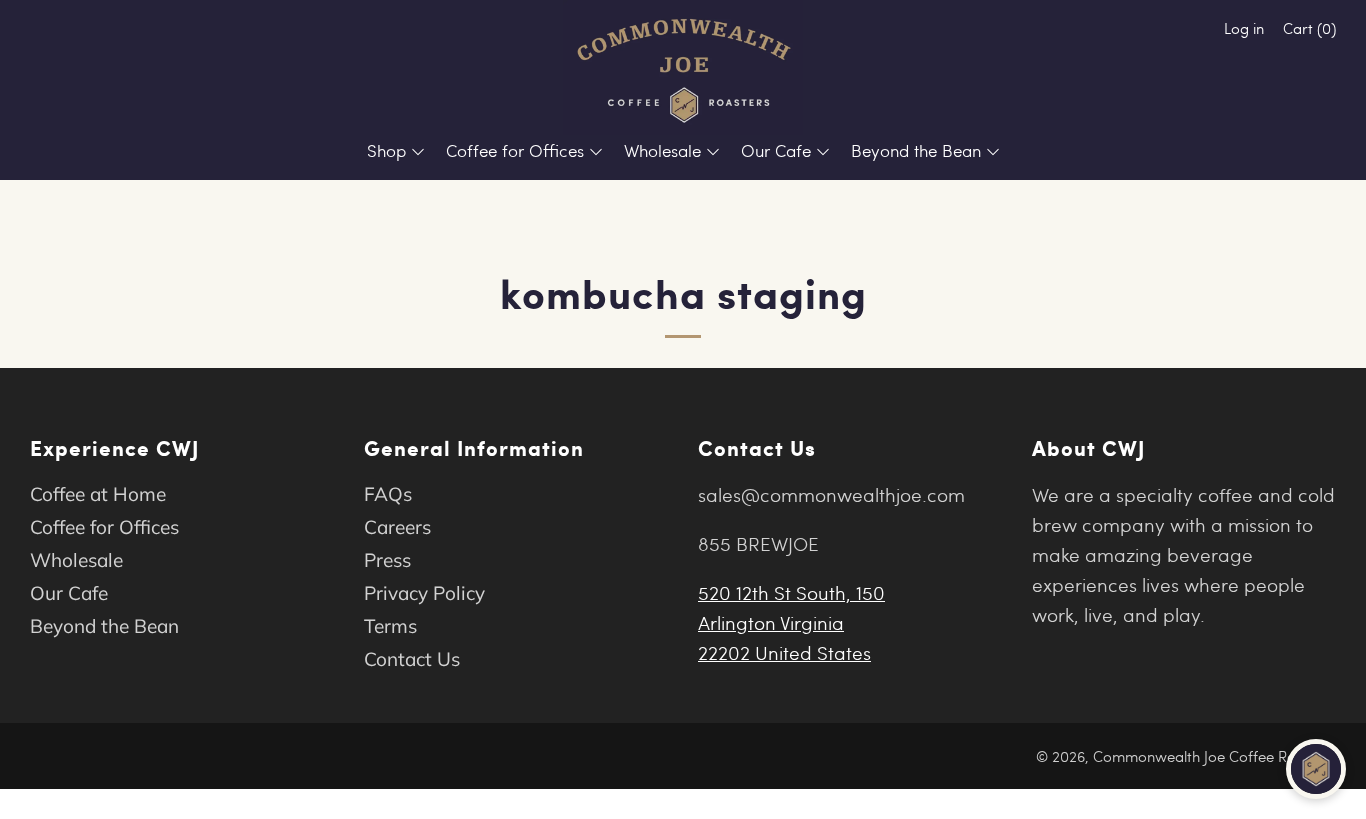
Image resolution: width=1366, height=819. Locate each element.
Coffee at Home (98, 494)
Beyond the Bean (916, 150)
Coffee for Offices (515, 150)
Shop (386, 150)
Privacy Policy (424, 593)
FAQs (388, 494)
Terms (390, 626)
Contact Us (412, 659)
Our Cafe (776, 150)
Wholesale (662, 150)
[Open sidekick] (1316, 769)
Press (387, 560)
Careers (397, 527)
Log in (1244, 28)
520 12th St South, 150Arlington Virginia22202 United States (791, 622)
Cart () (1309, 28)
